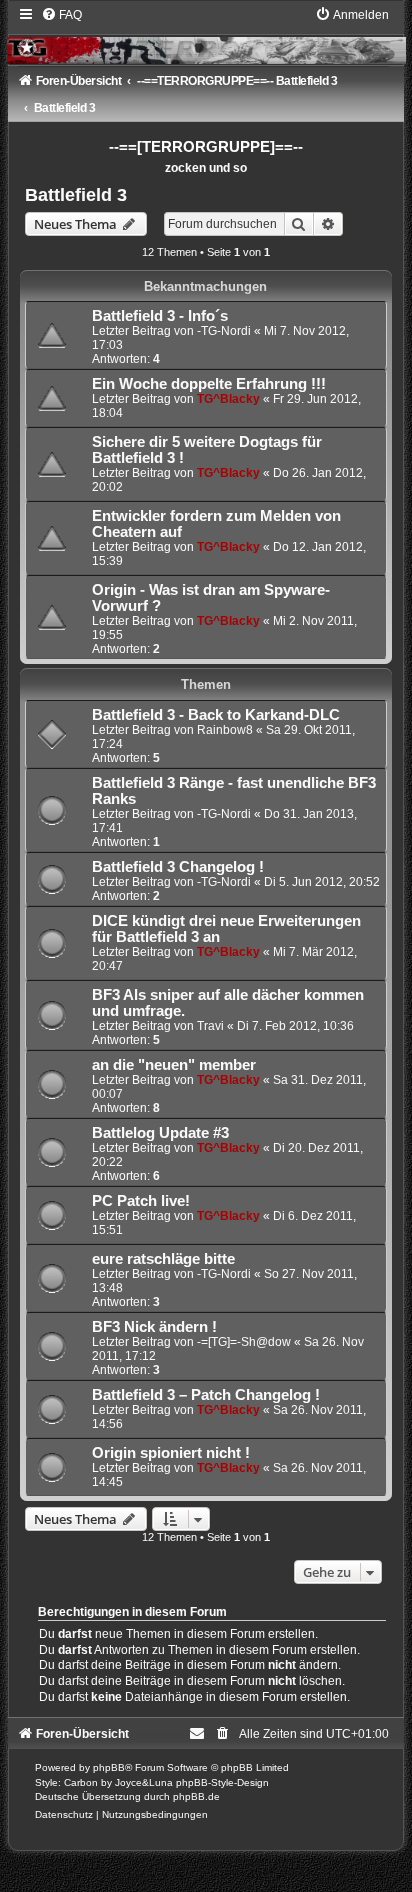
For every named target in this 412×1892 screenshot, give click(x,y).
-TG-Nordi (224, 331)
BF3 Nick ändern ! (154, 1327)
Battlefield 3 (76, 195)
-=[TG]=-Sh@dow (244, 1342)
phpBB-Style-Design (222, 1782)
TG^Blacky (228, 399)
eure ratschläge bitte (163, 1259)
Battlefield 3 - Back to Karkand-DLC (216, 715)
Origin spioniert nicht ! (171, 1453)
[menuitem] (61, 15)
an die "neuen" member (174, 1065)
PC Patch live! (141, 1201)
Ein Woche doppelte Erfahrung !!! (209, 384)
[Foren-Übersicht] (206, 35)
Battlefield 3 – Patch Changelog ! (206, 1395)
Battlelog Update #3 (160, 1133)
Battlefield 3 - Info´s (160, 316)
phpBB (109, 1767)
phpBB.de (196, 1796)
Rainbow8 (225, 730)
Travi (210, 1026)
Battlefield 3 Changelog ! (178, 867)
